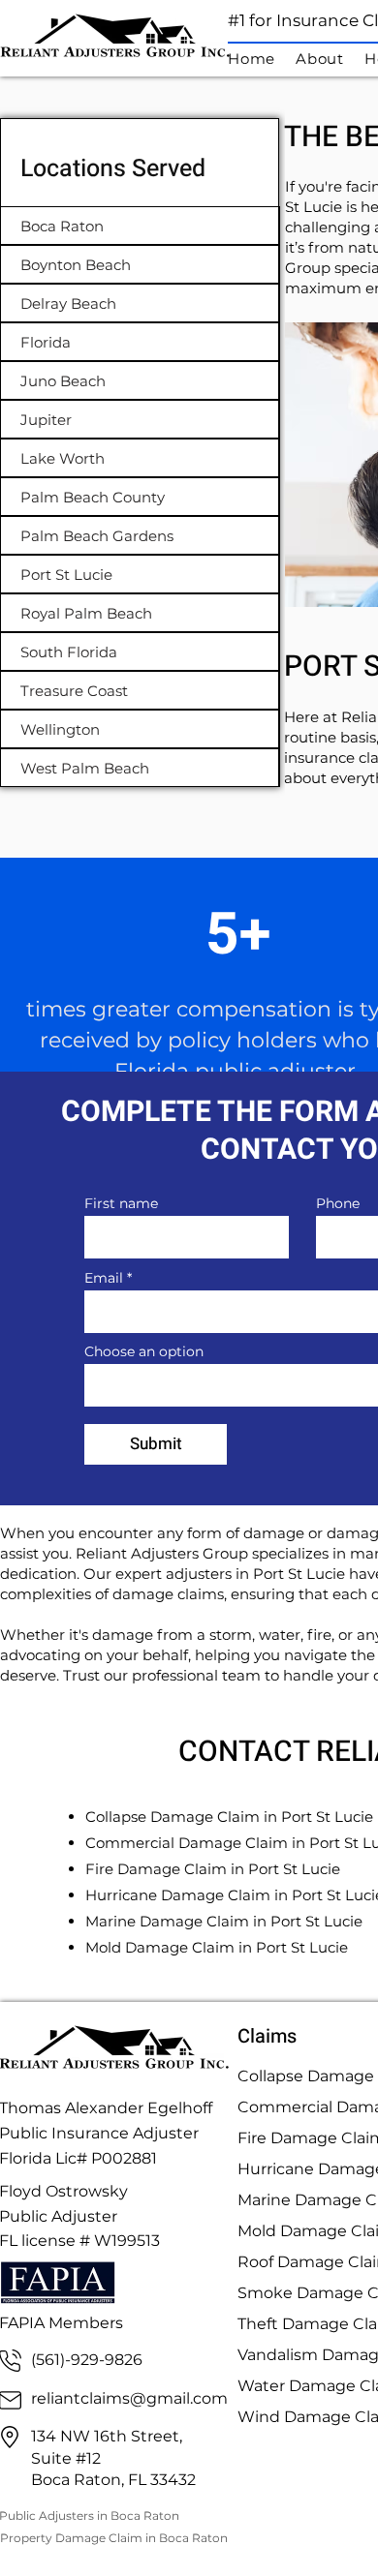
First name (121, 1203)
